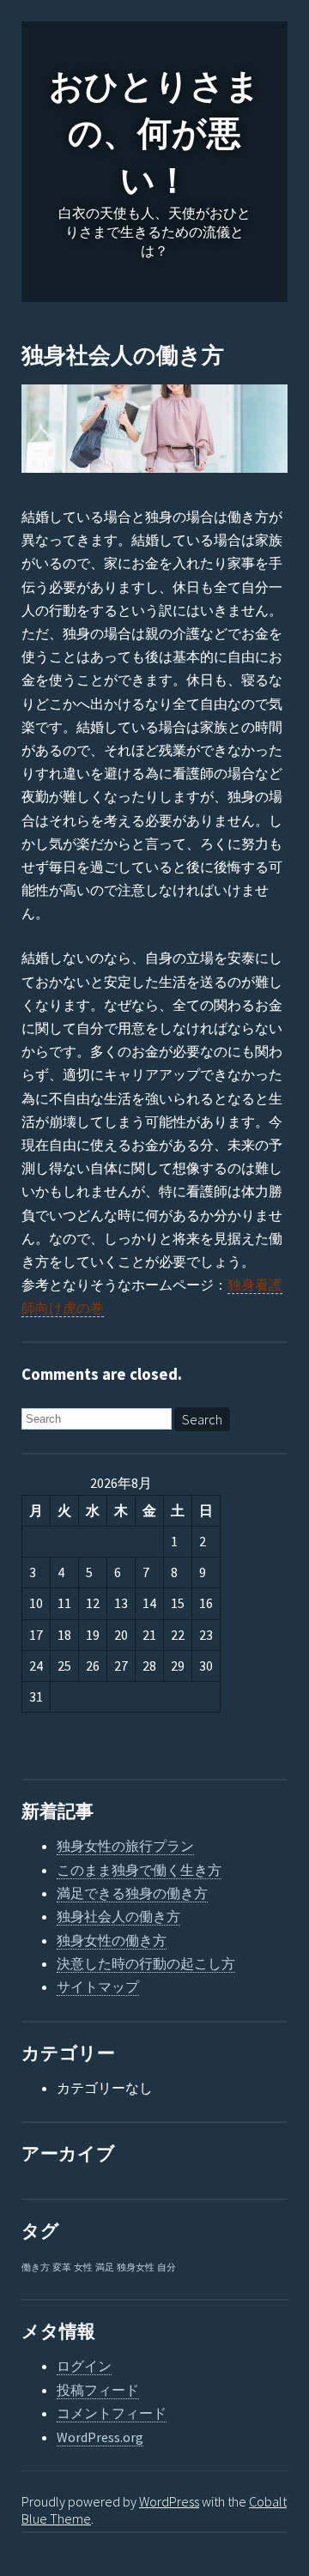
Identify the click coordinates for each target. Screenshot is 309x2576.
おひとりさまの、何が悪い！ (154, 134)
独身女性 (136, 2268)
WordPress (169, 2501)
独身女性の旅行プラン (125, 1846)
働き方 (36, 2268)
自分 (167, 2268)
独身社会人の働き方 (123, 356)
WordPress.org (100, 2437)
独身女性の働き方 (112, 1940)
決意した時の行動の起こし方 (146, 1963)
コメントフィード (112, 2413)
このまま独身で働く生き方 (139, 1870)
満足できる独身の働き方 (132, 1893)
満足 (105, 2268)
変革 (62, 2268)
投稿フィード (98, 2390)
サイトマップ (98, 1986)
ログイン (84, 2366)
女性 (83, 2268)
